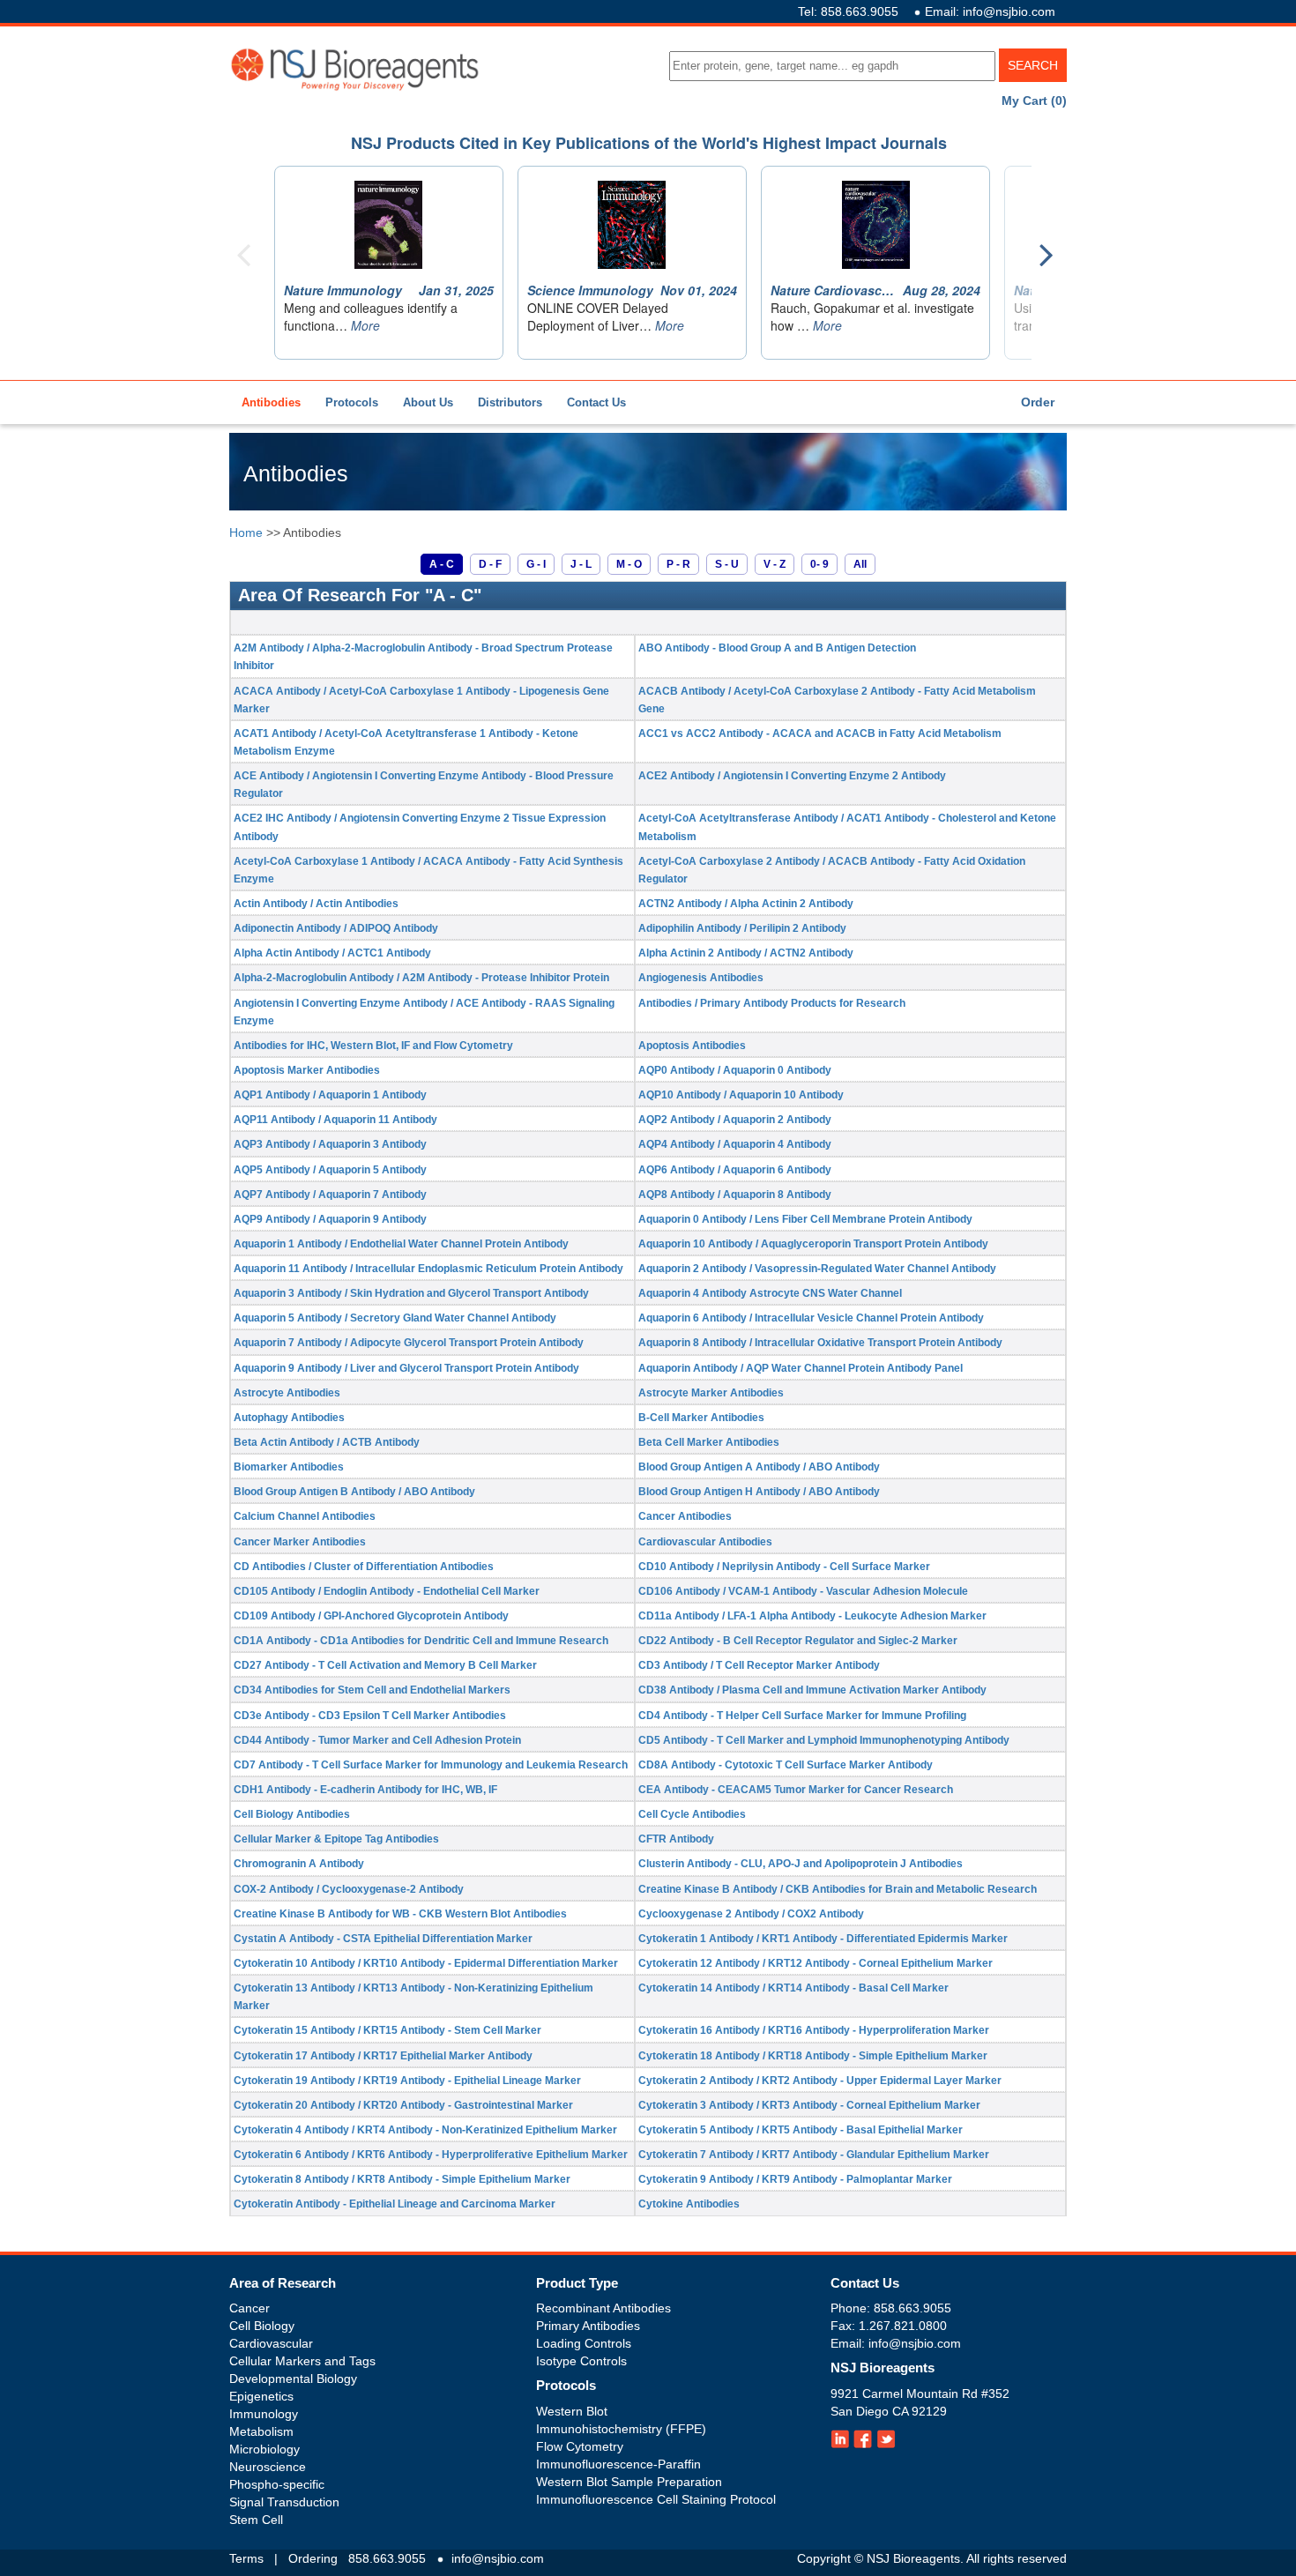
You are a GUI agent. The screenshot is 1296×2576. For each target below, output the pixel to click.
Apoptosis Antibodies (692, 1046)
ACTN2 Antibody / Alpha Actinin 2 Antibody (746, 904)
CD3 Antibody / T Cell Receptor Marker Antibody (759, 1665)
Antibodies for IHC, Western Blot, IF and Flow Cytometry (373, 1046)
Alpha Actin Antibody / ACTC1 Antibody (332, 953)
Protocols (352, 402)
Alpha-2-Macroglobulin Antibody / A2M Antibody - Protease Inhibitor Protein (421, 978)
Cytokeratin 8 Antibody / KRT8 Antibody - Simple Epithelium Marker (402, 2179)
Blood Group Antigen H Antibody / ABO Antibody (759, 1492)
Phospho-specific (277, 2484)
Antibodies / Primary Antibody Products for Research (772, 1003)
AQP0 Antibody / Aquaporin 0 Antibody (735, 1070)
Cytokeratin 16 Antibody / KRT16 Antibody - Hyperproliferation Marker (814, 2030)
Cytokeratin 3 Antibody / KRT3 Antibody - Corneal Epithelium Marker (809, 2105)
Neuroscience (268, 2467)
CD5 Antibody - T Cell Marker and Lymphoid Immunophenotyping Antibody (824, 1740)
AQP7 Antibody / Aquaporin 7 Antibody (330, 1195)
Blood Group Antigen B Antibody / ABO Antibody (354, 1492)
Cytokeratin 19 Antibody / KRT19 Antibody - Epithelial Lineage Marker (407, 2081)
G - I (536, 564)
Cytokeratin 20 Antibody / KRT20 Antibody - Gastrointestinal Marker (403, 2105)
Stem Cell (256, 2520)
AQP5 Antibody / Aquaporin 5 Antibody (330, 1170)
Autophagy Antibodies (289, 1418)
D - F (490, 564)
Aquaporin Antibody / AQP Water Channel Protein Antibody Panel (801, 1368)
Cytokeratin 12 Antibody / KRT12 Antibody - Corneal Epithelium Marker (816, 1963)
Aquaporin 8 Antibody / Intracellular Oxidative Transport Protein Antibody (820, 1343)
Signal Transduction (284, 2502)
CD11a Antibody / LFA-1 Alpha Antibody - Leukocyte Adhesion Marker (812, 1616)
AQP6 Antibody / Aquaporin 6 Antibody (735, 1170)
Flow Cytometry (580, 2446)
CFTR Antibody (676, 1839)
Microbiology (264, 2449)
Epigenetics (261, 2396)
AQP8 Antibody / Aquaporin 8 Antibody (735, 1195)
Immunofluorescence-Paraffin (618, 2464)
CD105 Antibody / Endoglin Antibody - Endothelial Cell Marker (387, 1591)
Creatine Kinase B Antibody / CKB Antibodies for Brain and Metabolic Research (838, 1889)
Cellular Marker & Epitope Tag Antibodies (336, 1839)
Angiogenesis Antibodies (701, 978)
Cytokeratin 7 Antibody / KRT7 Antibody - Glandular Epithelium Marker (814, 2155)
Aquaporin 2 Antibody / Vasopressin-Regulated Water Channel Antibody (817, 1269)
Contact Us (596, 402)
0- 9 (819, 564)
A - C (442, 564)
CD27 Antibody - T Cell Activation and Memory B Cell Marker (385, 1665)
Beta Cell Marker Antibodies (709, 1442)
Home (246, 532)
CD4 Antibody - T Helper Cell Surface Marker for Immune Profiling (802, 1716)
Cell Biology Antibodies (292, 1814)
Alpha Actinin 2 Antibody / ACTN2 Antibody (746, 953)
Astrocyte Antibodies (287, 1393)
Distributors (510, 402)
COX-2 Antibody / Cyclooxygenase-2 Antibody (349, 1889)
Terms (246, 2558)
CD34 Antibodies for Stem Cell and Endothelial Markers (372, 1690)
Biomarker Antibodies (289, 1467)
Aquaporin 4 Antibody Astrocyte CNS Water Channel (770, 1293)
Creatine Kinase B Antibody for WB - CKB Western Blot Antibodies (400, 1914)
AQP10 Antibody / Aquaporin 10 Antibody (741, 1095)
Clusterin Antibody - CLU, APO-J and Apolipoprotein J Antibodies (801, 1864)
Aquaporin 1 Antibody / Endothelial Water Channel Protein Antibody (401, 1244)
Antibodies (271, 402)
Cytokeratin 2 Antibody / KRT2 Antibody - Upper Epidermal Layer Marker (820, 2081)
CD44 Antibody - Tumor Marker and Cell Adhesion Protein (377, 1740)
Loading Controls (584, 2343)
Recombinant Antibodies (603, 2308)
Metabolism (261, 2431)
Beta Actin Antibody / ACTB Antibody (327, 1442)
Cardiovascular (271, 2343)
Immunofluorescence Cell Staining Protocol (656, 2499)
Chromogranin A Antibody (299, 1864)
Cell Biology (262, 2326)
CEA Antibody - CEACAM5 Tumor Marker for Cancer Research (796, 1790)
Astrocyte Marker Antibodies (711, 1393)
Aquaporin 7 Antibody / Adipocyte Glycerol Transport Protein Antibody (409, 1343)
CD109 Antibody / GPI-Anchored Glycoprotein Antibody (371, 1616)
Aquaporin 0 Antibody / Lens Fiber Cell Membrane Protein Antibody (805, 1219)
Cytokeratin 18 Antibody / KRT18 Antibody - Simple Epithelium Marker (813, 2056)
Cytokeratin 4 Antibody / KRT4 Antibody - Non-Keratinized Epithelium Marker (425, 2130)
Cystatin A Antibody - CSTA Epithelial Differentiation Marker (383, 1939)
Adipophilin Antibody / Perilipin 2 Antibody (742, 928)
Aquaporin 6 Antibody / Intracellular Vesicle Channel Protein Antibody (811, 1318)
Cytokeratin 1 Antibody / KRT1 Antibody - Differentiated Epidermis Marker (823, 1939)
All (860, 564)
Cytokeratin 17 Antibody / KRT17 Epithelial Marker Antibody (383, 2056)
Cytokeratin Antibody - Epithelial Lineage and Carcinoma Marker (395, 2204)
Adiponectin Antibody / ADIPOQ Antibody (336, 928)
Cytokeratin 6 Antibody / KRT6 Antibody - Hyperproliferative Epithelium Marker (431, 2155)
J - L (581, 564)
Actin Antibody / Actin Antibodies (316, 904)
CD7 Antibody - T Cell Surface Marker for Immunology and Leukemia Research (431, 1765)
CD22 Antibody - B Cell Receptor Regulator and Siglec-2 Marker (798, 1641)
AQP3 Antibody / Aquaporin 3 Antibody (330, 1144)
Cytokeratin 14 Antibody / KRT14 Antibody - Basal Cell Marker (793, 1988)
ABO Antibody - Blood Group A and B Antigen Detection (777, 648)
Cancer (250, 2308)
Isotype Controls (581, 2361)
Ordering (313, 2558)
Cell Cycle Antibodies (692, 1814)
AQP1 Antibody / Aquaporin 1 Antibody (330, 1095)
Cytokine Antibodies (689, 2204)
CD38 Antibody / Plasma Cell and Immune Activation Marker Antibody (812, 1690)
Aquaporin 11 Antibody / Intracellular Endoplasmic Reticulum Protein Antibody (428, 1269)
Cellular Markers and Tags (302, 2361)
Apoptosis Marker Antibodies (307, 1070)
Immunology (264, 2414)
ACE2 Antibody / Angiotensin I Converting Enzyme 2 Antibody (792, 776)
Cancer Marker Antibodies (300, 1542)
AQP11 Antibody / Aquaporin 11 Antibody (335, 1120)
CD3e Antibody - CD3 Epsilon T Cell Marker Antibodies (370, 1716)
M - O (629, 564)
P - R (678, 564)
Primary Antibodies (588, 2326)
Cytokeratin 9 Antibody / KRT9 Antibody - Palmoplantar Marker (795, 2179)
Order (1038, 402)
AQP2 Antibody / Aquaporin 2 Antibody (735, 1120)
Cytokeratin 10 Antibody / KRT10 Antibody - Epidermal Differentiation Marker (426, 1963)
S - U (727, 564)
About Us (428, 402)
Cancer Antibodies (685, 1516)
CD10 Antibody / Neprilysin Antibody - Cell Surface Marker (784, 1567)
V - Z (775, 564)
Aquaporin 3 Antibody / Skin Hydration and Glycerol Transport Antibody (411, 1293)
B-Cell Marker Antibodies (701, 1418)
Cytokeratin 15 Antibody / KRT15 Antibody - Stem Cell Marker (387, 2030)
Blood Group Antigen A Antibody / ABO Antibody (759, 1467)
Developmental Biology (293, 2379)
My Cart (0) (1034, 101)
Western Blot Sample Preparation (629, 2482)
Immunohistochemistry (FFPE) (621, 2429)
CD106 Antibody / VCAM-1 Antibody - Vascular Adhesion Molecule (803, 1591)
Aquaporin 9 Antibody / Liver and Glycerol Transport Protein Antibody (406, 1368)
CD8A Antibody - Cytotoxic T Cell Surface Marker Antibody (786, 1765)
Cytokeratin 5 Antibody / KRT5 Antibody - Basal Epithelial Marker (801, 2130)
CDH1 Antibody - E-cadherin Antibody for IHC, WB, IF (365, 1790)
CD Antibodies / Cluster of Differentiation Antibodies (364, 1567)
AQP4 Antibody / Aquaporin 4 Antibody (735, 1144)
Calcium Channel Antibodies (305, 1516)
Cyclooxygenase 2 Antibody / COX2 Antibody (751, 1914)
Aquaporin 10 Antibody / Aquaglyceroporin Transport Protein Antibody (813, 1244)
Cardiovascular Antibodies (705, 1542)
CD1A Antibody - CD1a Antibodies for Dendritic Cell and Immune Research (421, 1641)
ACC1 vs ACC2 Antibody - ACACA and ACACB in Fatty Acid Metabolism (820, 733)
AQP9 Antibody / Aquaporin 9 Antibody (330, 1219)
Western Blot (572, 2411)
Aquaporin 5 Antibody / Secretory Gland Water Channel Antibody (395, 1318)
